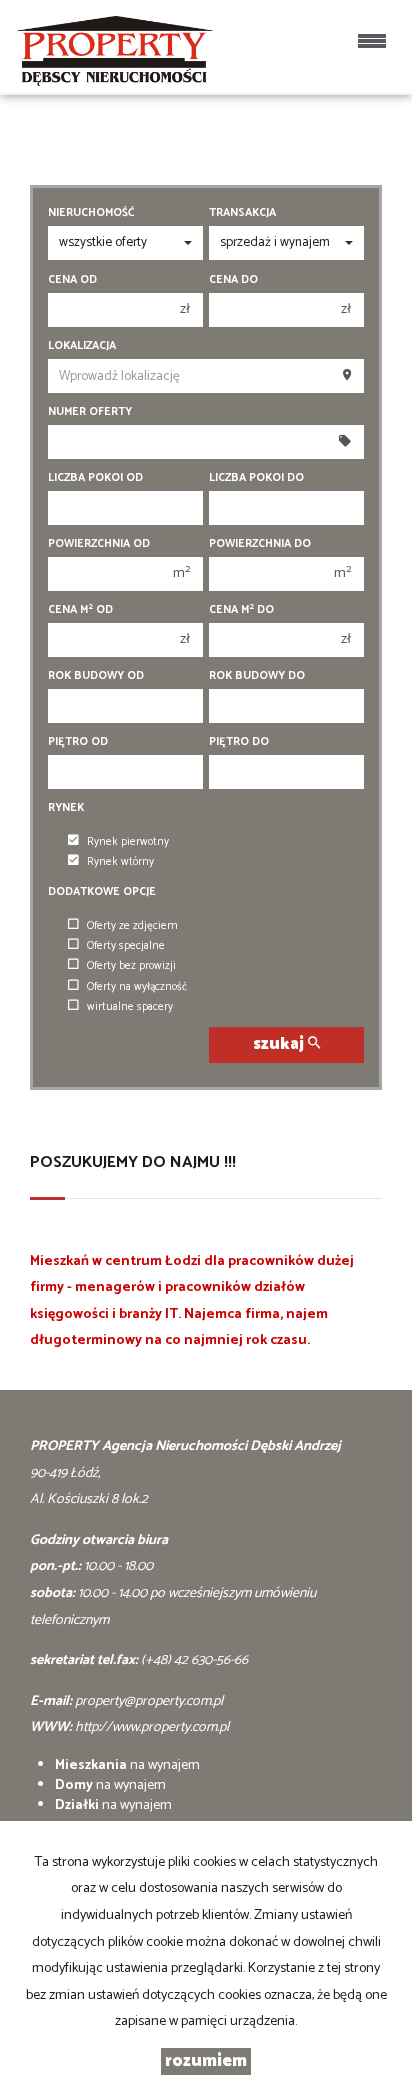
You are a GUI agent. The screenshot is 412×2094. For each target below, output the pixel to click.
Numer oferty (90, 412)
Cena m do (241, 610)
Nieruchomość (91, 213)
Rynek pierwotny (128, 842)
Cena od (72, 280)
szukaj (280, 1044)
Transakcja (242, 213)
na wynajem (127, 1765)
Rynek (66, 808)
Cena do (233, 280)
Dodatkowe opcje (102, 892)
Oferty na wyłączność (137, 987)
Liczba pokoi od (95, 478)
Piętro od (78, 742)
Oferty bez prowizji (131, 966)
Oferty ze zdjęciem (132, 926)
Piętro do (239, 742)
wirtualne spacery (130, 1007)
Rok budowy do (257, 676)
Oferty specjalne (126, 946)
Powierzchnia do (260, 544)
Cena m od (80, 610)
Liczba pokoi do (256, 478)
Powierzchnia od (99, 544)
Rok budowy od (96, 676)
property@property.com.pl (149, 1701)
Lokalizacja (82, 346)
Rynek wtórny (120, 862)
